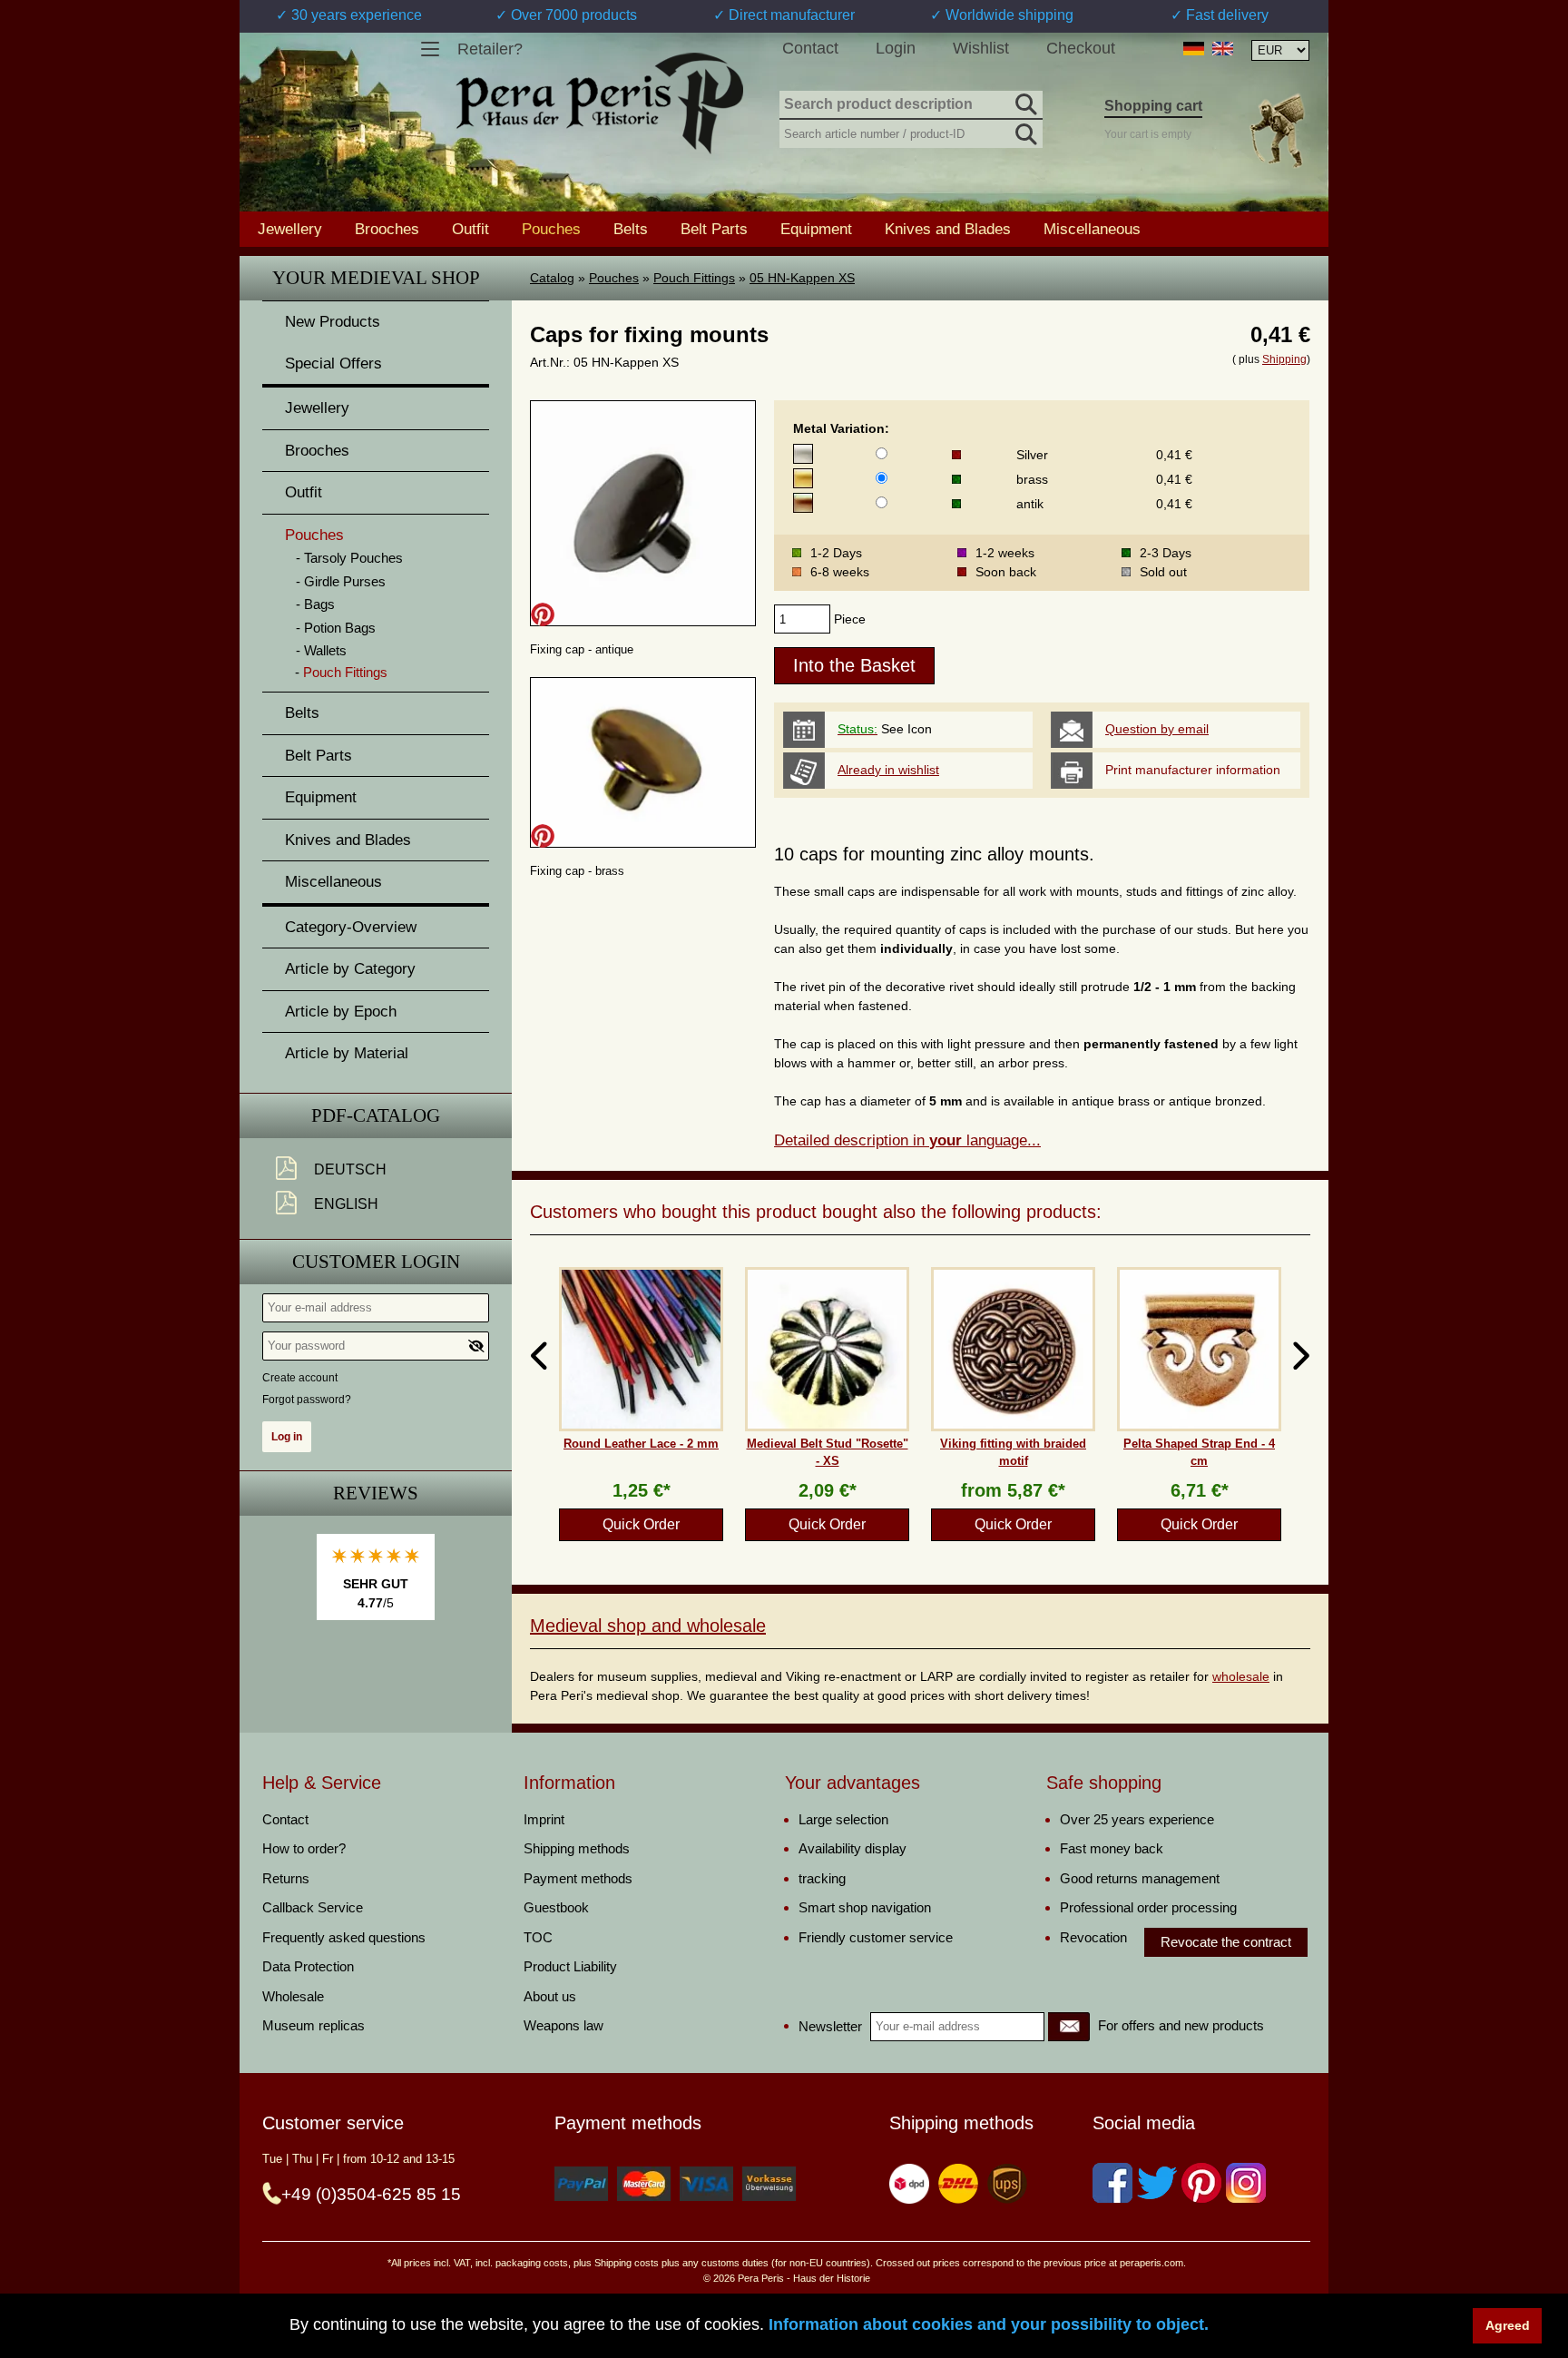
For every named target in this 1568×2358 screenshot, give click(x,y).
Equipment (816, 229)
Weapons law (563, 2025)
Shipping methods (577, 1848)
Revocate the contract (1226, 1942)
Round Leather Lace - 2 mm (641, 1444)
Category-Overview (351, 927)
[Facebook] (1112, 2183)
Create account (300, 1378)
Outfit (470, 229)
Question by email (1157, 729)
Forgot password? (307, 1400)
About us (550, 1996)
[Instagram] (1246, 2183)
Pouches (614, 278)
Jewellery (290, 229)
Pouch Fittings (694, 278)
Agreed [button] (1508, 2325)
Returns (286, 1878)
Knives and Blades (948, 229)
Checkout (1081, 48)
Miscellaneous (1092, 229)
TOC (538, 1937)
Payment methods (578, 1878)
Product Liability (570, 1966)
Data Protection (308, 1966)
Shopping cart (1153, 106)
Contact (810, 48)
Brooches (387, 229)
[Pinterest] (1201, 2183)
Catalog (552, 278)
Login (896, 48)
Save (543, 614)
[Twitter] (1157, 2183)
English (346, 1204)
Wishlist (981, 48)
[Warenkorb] (1277, 130)
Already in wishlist (888, 770)
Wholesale (293, 1996)
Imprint (544, 1819)
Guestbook (556, 1907)
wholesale (1241, 1676)
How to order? (304, 1848)
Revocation (1093, 1937)
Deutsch (350, 1169)
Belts (631, 229)
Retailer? (490, 49)
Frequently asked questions (344, 1937)
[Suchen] (1024, 102)
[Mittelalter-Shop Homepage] (599, 103)
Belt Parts (714, 229)
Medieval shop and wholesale (648, 1626)
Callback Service (313, 1907)
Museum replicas (314, 2025)
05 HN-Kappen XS (802, 278)
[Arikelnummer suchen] (1024, 131)
